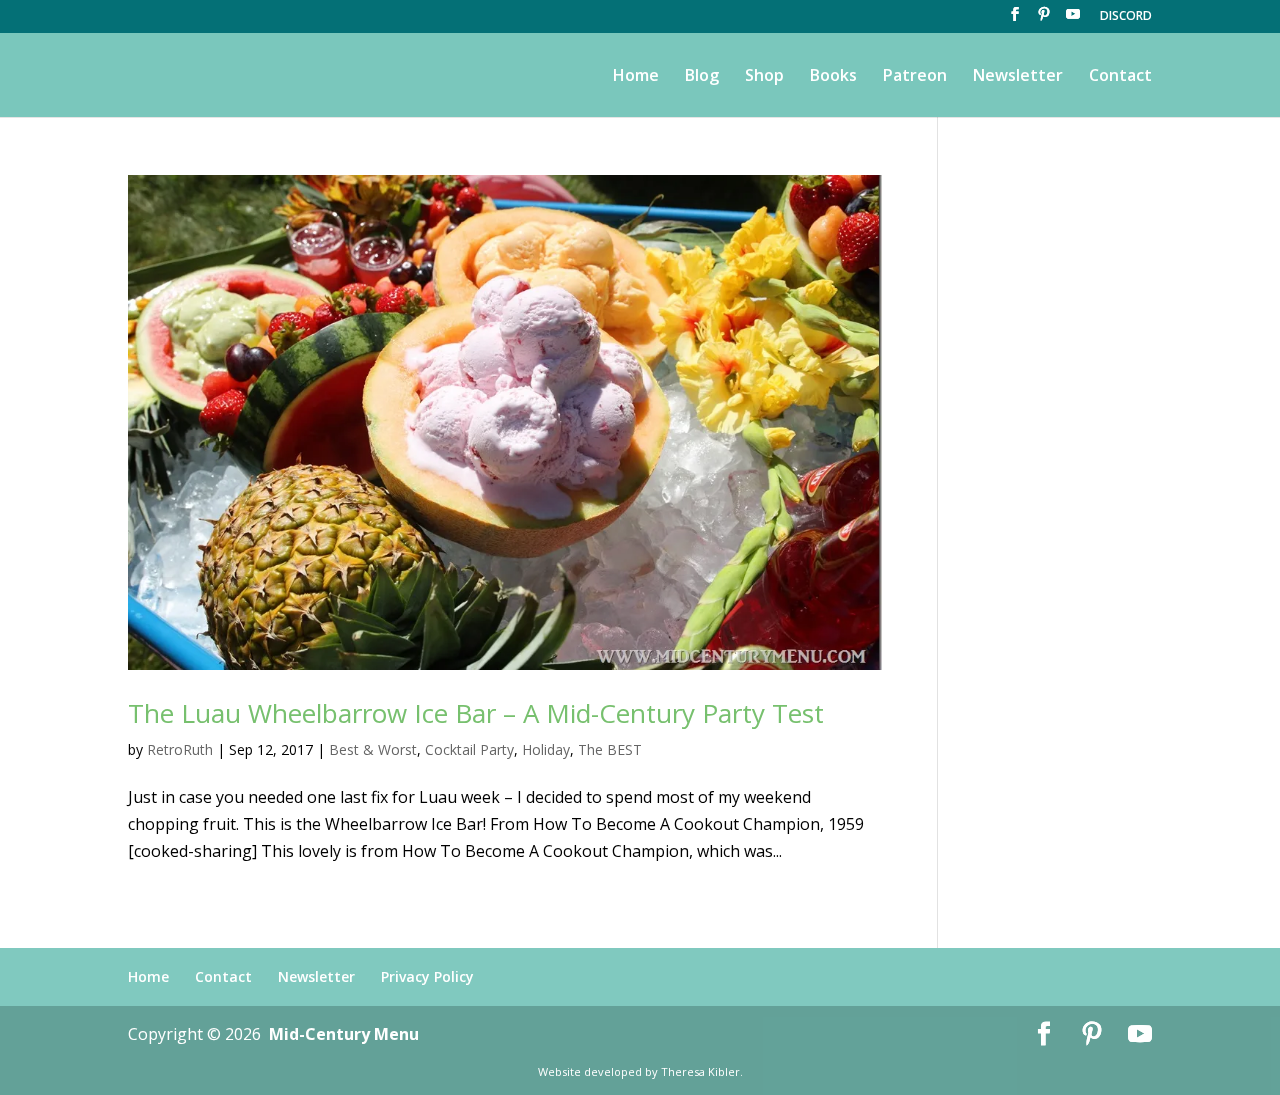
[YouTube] (1073, 20)
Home (636, 77)
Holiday (546, 749)
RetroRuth (180, 749)
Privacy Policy (427, 976)
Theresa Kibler (700, 1071)
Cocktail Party (469, 749)
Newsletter (1018, 77)
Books (833, 77)
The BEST (610, 749)
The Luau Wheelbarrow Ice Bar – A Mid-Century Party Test (476, 713)
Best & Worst (373, 749)
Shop (764, 77)
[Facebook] (1015, 20)
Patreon (915, 77)
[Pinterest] (1044, 20)
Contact (1120, 77)
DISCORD (1126, 17)
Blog (702, 77)
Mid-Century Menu (344, 1034)
